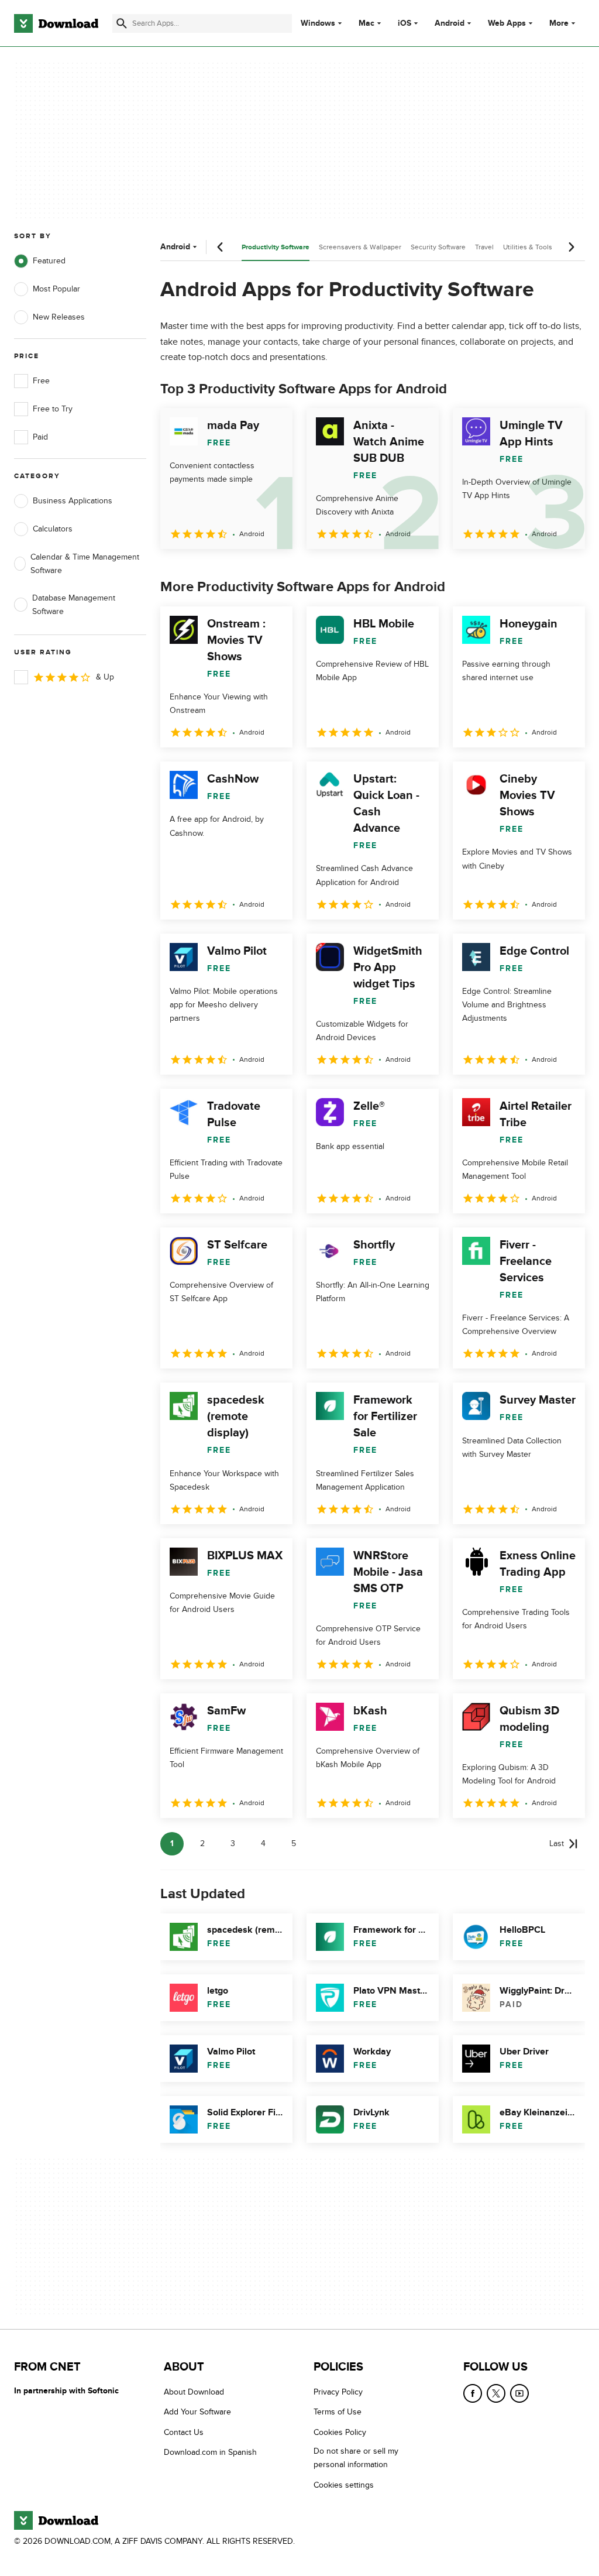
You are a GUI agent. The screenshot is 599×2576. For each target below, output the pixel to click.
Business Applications (73, 501)
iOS (405, 23)
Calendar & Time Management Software (85, 564)
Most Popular (56, 289)
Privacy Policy (338, 2392)
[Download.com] (56, 23)
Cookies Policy (340, 2432)
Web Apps (507, 23)
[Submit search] (122, 23)
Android (450, 23)
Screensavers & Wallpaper (360, 247)
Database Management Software (74, 605)
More (559, 23)
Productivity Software (276, 247)
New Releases (59, 317)
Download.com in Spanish (210, 2452)
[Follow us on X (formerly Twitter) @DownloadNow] (496, 2393)
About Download (194, 2392)
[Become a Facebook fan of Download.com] (473, 2393)
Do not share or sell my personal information (356, 2458)
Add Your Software (197, 2412)
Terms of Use (338, 2412)
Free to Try (53, 409)
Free (41, 381)
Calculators (53, 529)
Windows (318, 23)
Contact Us (184, 2432)
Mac (366, 23)
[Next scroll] (571, 247)
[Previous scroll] (221, 247)
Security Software (438, 247)
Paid (40, 437)
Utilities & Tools (528, 247)
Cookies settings (344, 2485)
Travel (484, 247)
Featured (49, 261)
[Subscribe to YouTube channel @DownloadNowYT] (519, 2393)
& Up (105, 677)
